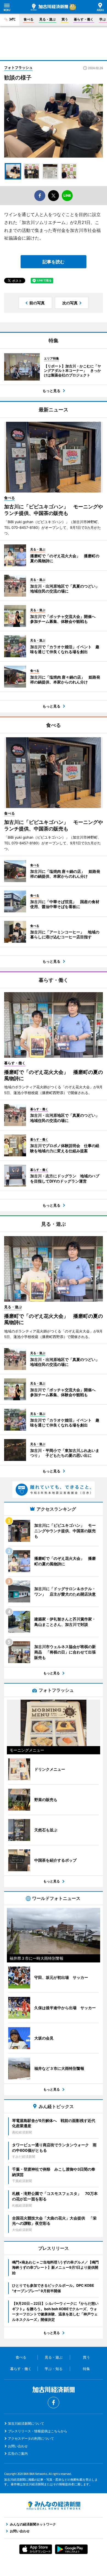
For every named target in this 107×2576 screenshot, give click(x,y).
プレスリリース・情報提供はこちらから (38, 2431)
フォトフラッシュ (18, 67)
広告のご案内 (18, 2453)
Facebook (54, 2403)
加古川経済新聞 (49, 7)
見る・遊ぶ (47, 19)
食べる (29, 19)
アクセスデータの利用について (31, 2438)
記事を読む (54, 262)
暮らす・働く (84, 19)
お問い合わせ (18, 2446)
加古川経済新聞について (26, 2423)
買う (65, 19)
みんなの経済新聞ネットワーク (54, 2506)
